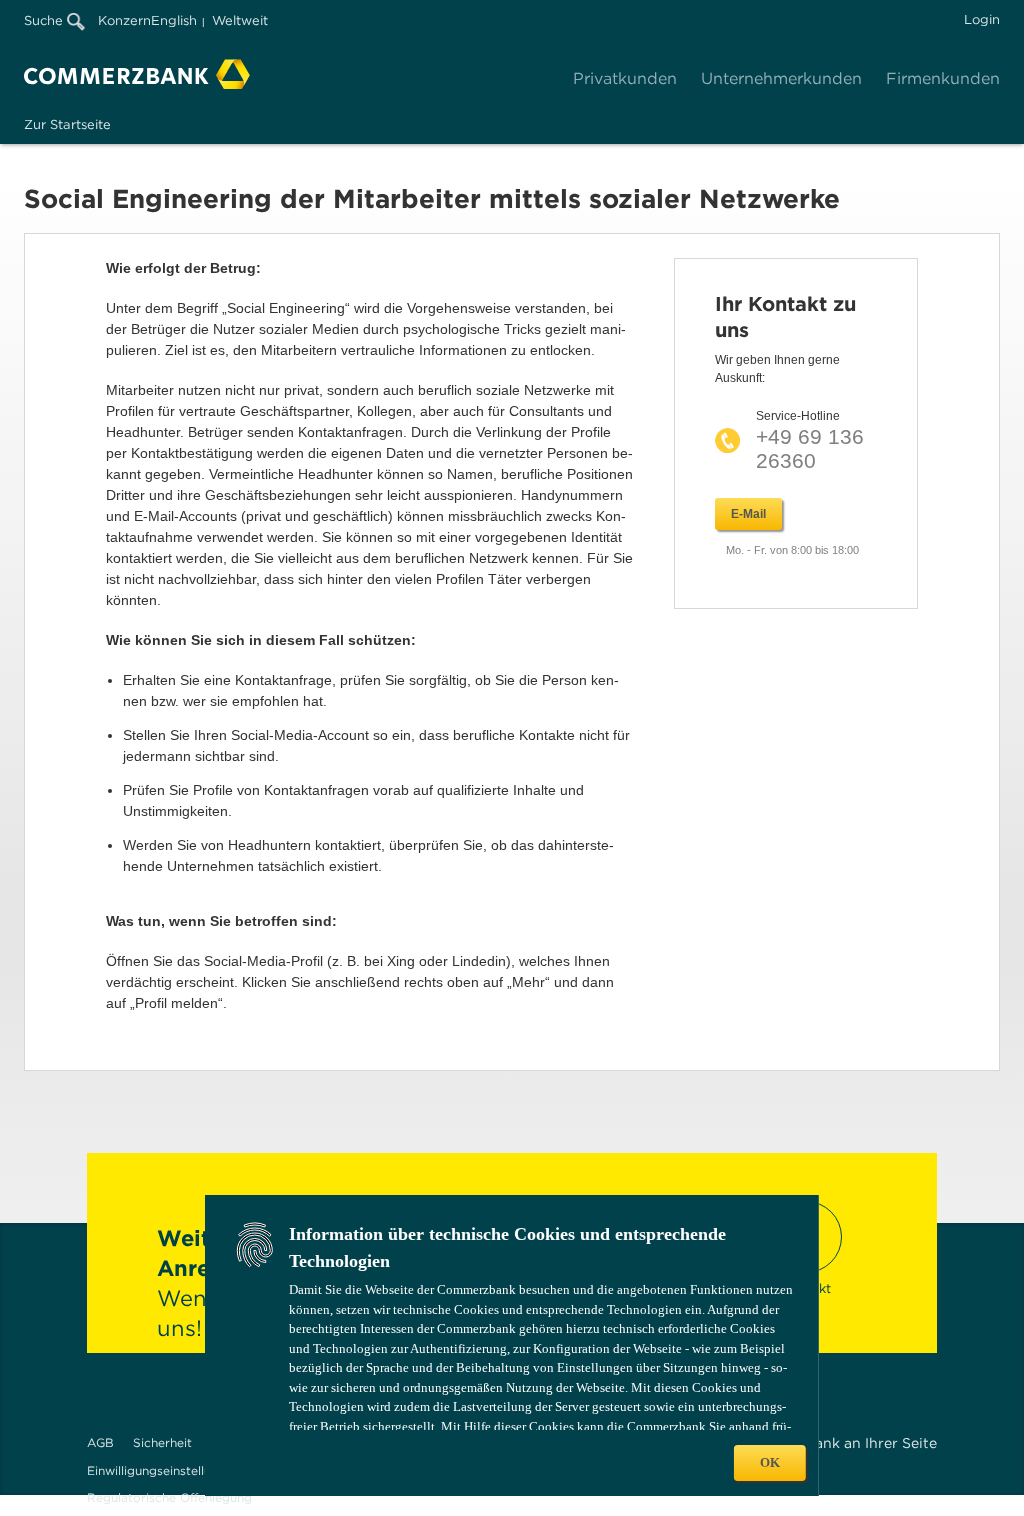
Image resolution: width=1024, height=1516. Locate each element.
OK (770, 1462)
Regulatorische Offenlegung (169, 1497)
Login (982, 19)
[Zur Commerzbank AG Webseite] (137, 74)
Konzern (124, 20)
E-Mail (748, 514)
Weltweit (240, 20)
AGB (100, 1442)
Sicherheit (162, 1442)
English (174, 20)
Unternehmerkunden (781, 78)
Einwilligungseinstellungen (163, 1470)
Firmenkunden (943, 78)
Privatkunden (625, 78)
